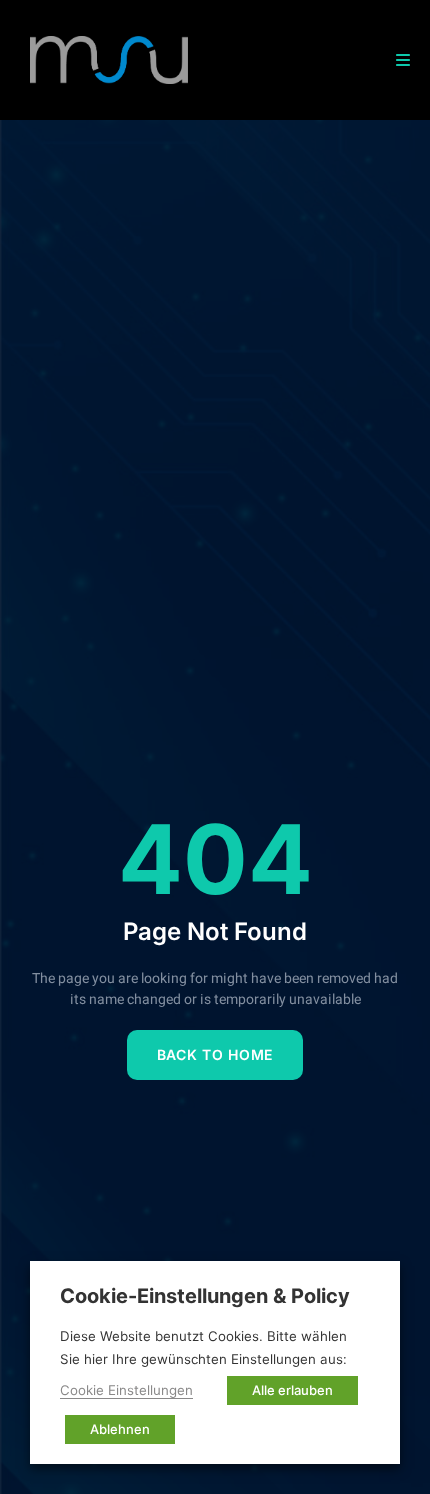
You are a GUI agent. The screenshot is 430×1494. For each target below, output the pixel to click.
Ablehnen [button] (120, 1429)
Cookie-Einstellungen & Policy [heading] (205, 1296)
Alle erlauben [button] (292, 1390)
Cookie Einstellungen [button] (126, 1390)
